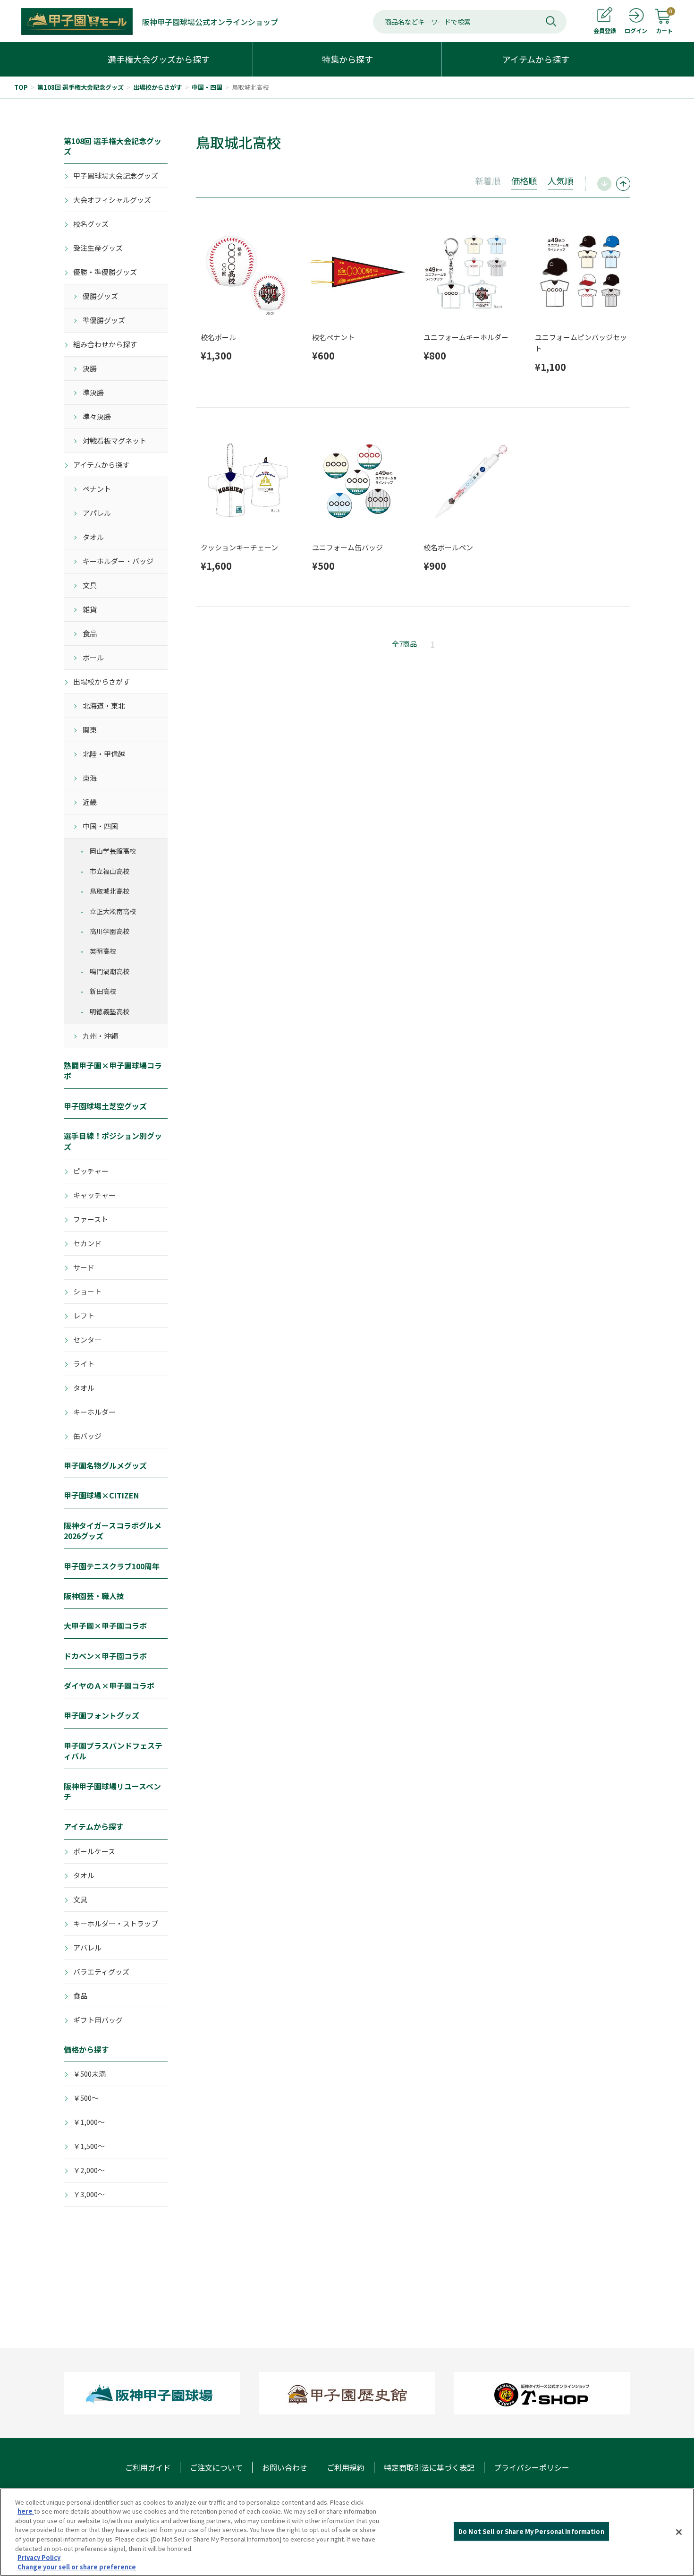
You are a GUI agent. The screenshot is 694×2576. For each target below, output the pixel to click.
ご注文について (216, 2467)
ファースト (91, 1219)
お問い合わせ (285, 2467)
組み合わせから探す (105, 344)
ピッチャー (91, 1171)
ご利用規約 (346, 2467)
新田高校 (103, 991)
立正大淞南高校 (113, 911)
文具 (90, 585)
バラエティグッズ (101, 1972)
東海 (90, 778)
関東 (90, 730)
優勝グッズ (100, 296)
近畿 (90, 802)
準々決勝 (97, 416)
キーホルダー (94, 1412)
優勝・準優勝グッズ (105, 272)
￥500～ (86, 2098)
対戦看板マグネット (114, 441)
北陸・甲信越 (104, 754)
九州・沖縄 (100, 1036)
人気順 (560, 180)
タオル (93, 537)
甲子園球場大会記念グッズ (116, 175)
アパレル (97, 513)
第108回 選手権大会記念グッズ (80, 87)
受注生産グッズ (98, 248)
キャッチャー (94, 1195)
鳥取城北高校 (250, 87)
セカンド (87, 1243)
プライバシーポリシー (532, 2467)
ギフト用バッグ (98, 2020)
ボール (93, 657)
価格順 (524, 180)
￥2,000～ (89, 2170)
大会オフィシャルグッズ (112, 200)
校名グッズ (91, 224)
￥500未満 (89, 2074)
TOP (21, 87)
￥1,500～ (89, 2146)
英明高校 (103, 951)
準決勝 (93, 392)
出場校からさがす (158, 87)
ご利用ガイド (148, 2467)
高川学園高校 (110, 931)
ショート (87, 1291)
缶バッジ (87, 1436)
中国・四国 (207, 87)
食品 (90, 633)
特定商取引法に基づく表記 (429, 2467)
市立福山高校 (110, 871)
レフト (84, 1315)
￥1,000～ (89, 2122)
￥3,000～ (89, 2194)
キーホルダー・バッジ (118, 561)
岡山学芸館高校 (113, 851)
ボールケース (94, 1851)
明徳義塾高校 (110, 1011)
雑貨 (90, 609)
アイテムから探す (101, 465)
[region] (347, 2532)
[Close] (679, 2532)
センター (87, 1339)
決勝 (90, 368)
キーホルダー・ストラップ (116, 1923)
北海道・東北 (104, 706)
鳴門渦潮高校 (110, 971)
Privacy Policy (39, 2557)
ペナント (97, 489)
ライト (84, 1364)
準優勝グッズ (104, 320)
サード (84, 1267)
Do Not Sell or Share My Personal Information (531, 2531)
